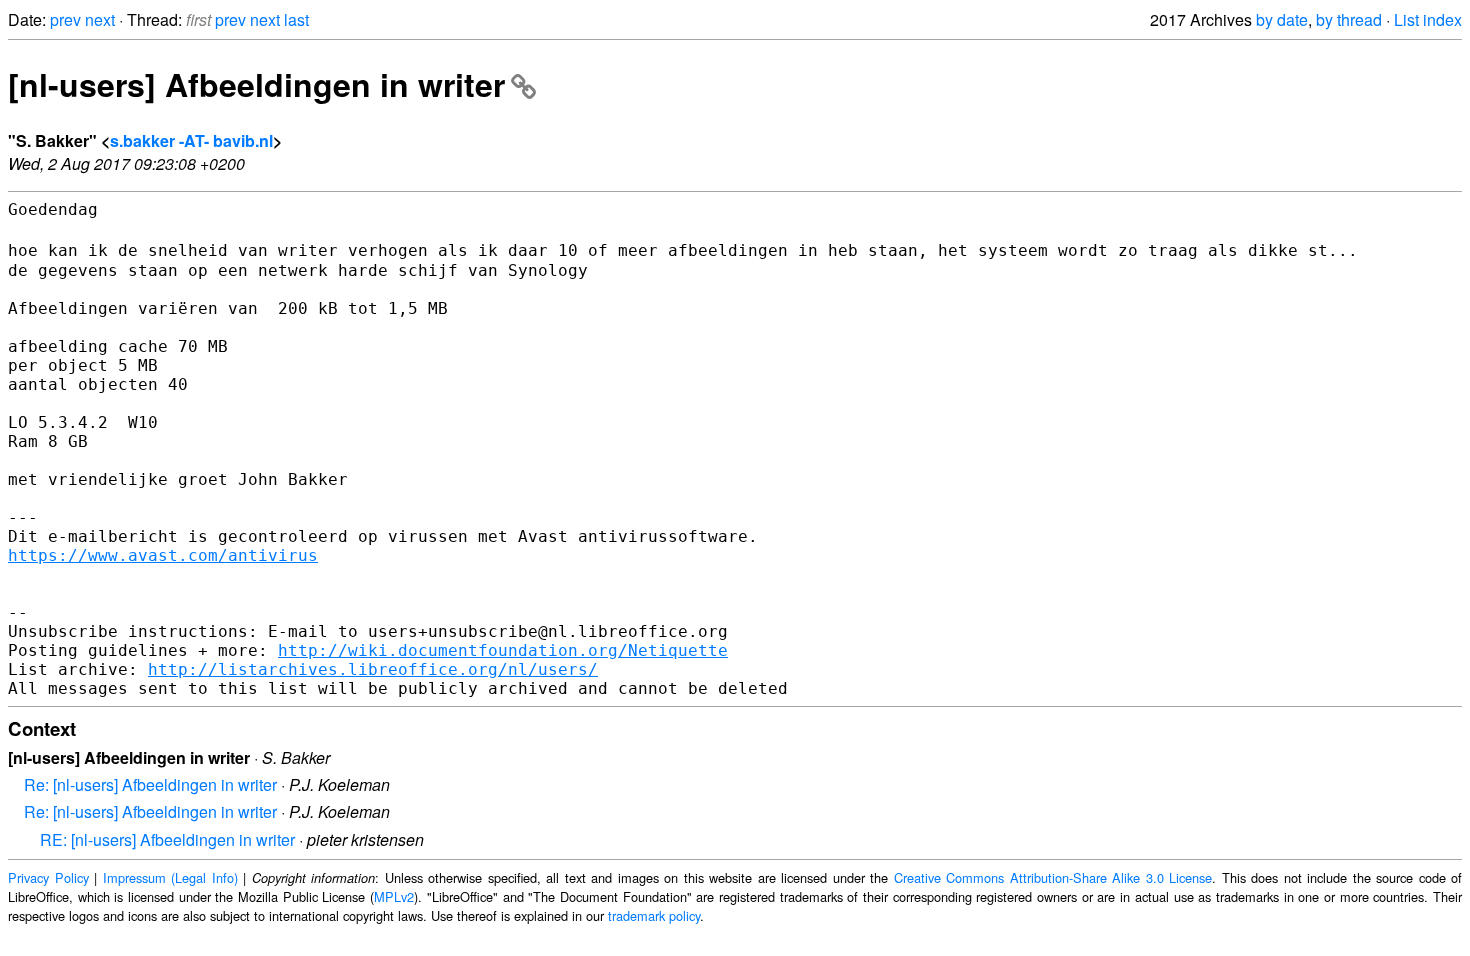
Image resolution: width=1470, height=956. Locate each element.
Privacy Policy (48, 877)
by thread (1349, 19)
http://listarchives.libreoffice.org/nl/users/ (373, 669)
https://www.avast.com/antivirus (163, 555)
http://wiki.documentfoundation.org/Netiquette (503, 650)
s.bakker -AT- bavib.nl (191, 140)
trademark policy (654, 915)
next (100, 19)
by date (1282, 19)
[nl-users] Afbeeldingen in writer (256, 84)
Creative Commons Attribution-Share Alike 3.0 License (1053, 877)
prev (65, 19)
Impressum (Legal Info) (170, 877)
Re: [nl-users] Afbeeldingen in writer (150, 784)
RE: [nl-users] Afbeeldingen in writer (167, 839)
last (296, 19)
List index (1428, 19)
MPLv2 (394, 896)
